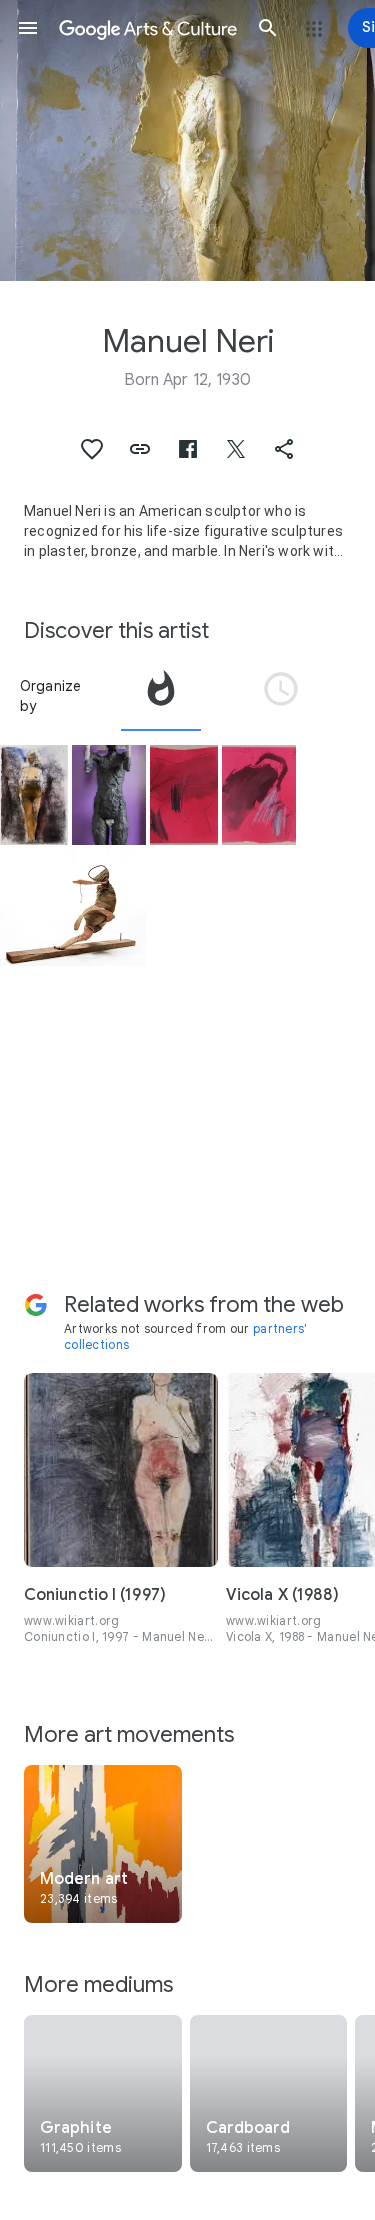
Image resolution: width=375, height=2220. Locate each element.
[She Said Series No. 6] (34, 795)
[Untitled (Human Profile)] (184, 795)
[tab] (161, 696)
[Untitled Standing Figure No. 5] (109, 795)
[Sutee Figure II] (73, 907)
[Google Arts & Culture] (148, 28)
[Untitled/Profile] (259, 795)
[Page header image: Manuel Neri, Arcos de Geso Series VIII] (187, 140)
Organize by (51, 696)
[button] (28, 28)
